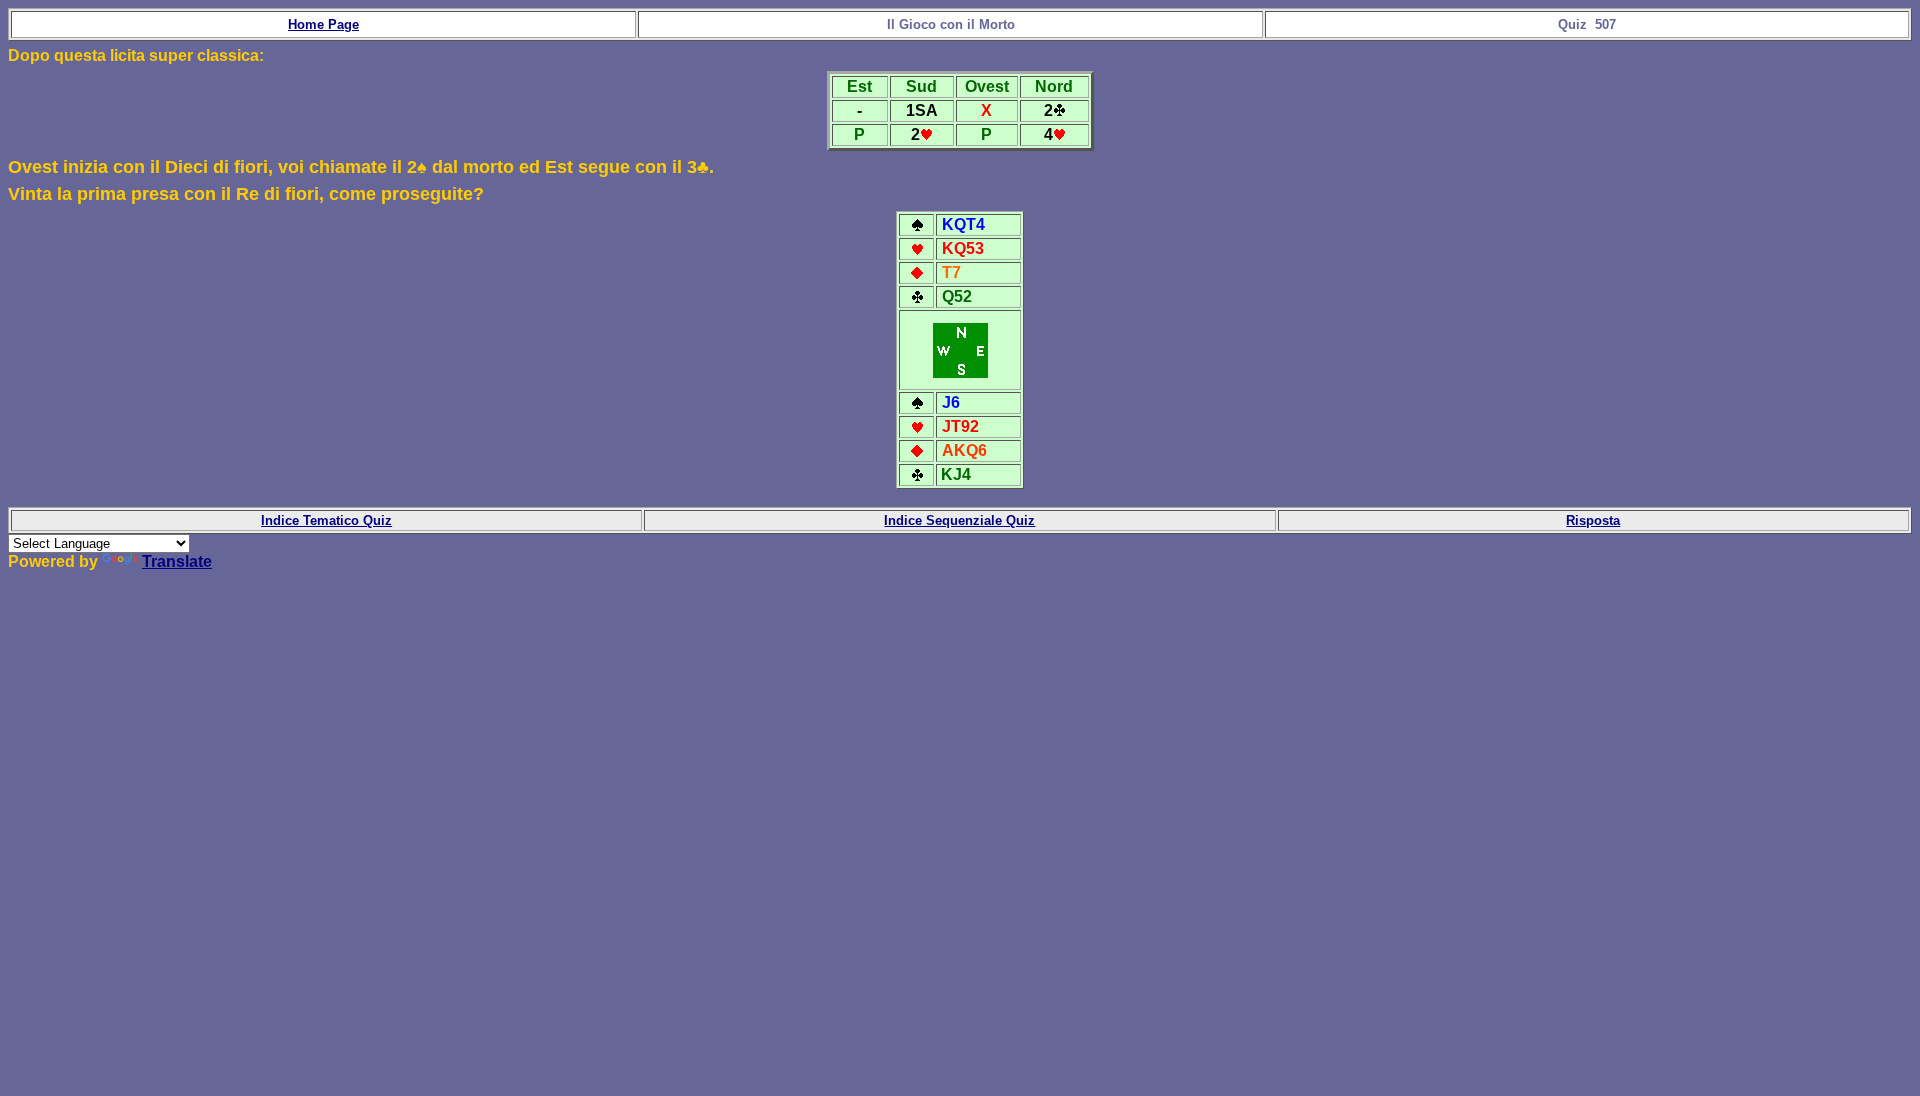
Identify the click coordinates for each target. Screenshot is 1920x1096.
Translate (177, 561)
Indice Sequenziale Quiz (959, 520)
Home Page (323, 24)
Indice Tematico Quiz (326, 520)
